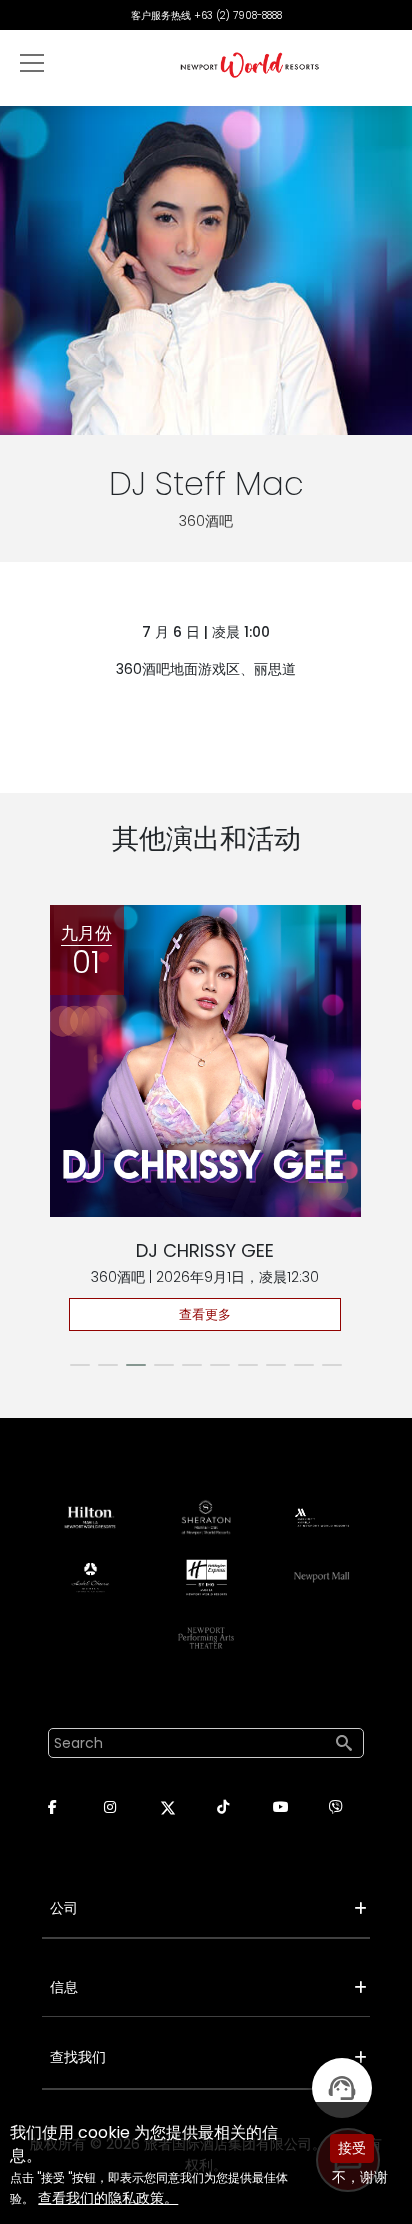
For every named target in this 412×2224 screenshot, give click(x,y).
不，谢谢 (360, 2177)
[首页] (250, 64)
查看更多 (205, 1314)
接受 (352, 2148)
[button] (80, 1365)
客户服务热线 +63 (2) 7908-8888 (206, 15)
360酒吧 (206, 521)
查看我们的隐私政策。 (108, 2198)
